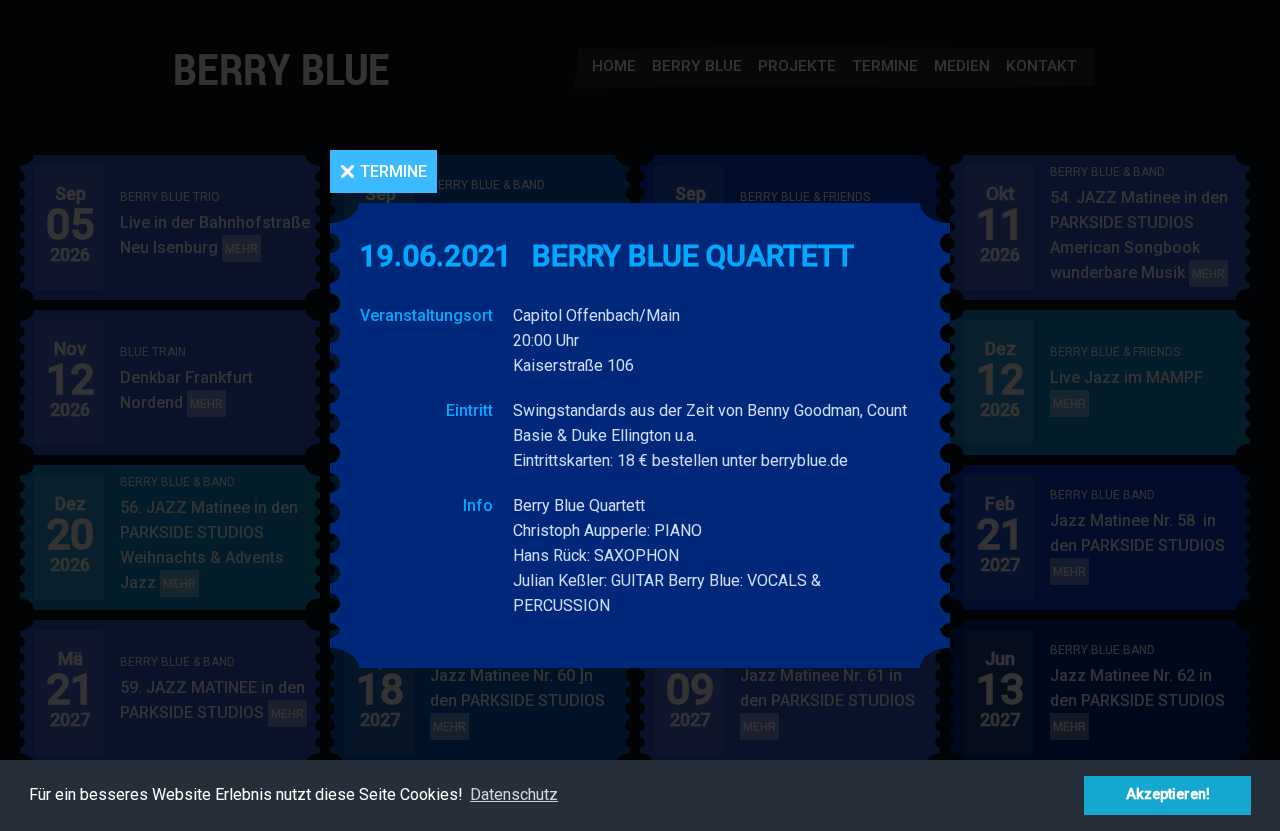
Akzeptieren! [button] (1168, 794)
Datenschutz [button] (514, 794)
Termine (393, 171)
